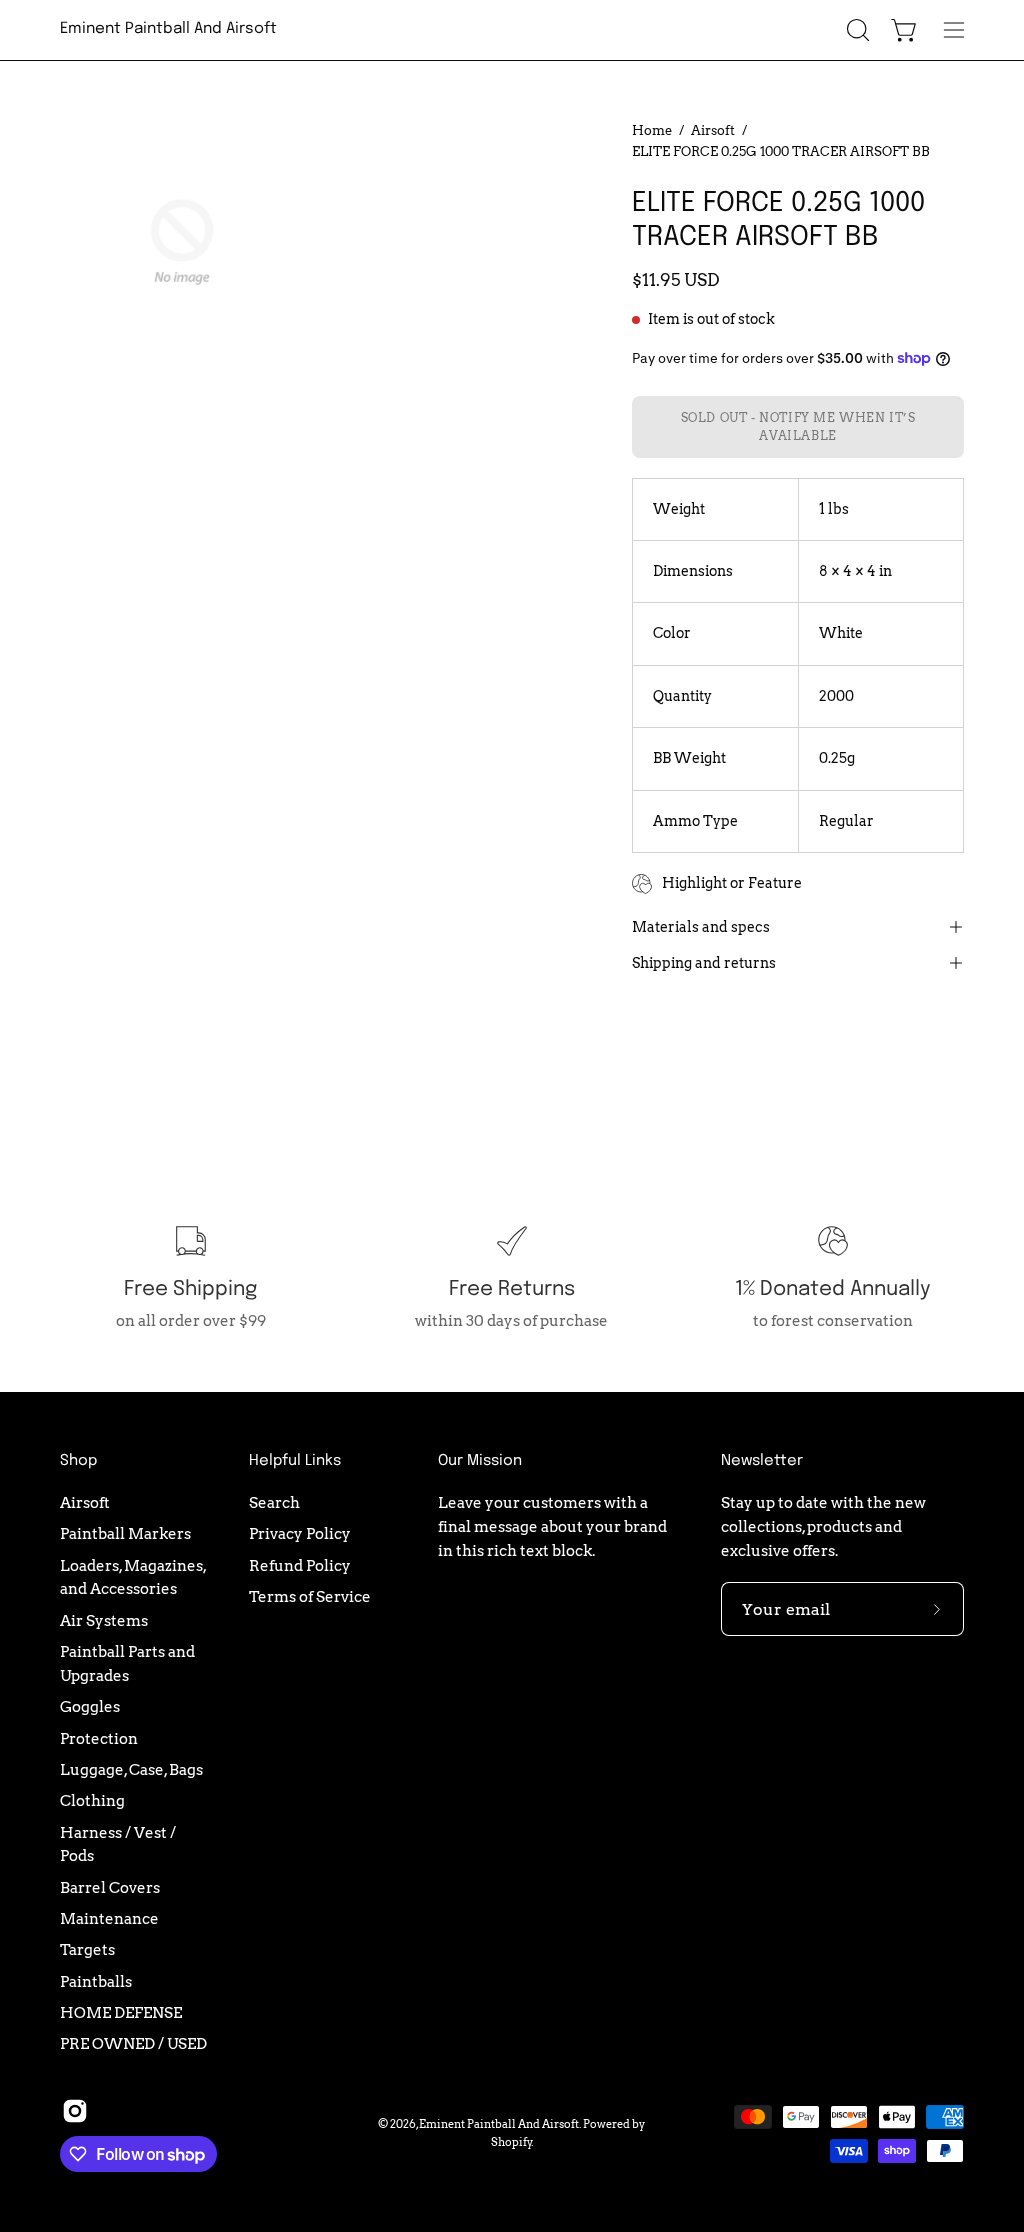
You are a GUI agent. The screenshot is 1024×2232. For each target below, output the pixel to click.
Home (652, 130)
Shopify (511, 2142)
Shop (78, 1461)
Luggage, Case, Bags (131, 1769)
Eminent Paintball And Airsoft (168, 29)
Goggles (90, 1706)
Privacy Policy (300, 1533)
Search (274, 1502)
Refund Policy (300, 1565)
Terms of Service (310, 1596)
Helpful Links (295, 1461)
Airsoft (713, 130)
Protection (99, 1738)
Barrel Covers (110, 1887)
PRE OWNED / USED (133, 2043)
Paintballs (96, 1981)
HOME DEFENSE (121, 2012)
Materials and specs (701, 927)
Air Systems (104, 1620)
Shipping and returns (704, 963)
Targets (87, 1949)
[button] (856, 30)
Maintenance (109, 1918)
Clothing (92, 1800)
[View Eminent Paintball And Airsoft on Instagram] (75, 2111)
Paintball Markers (125, 1533)
